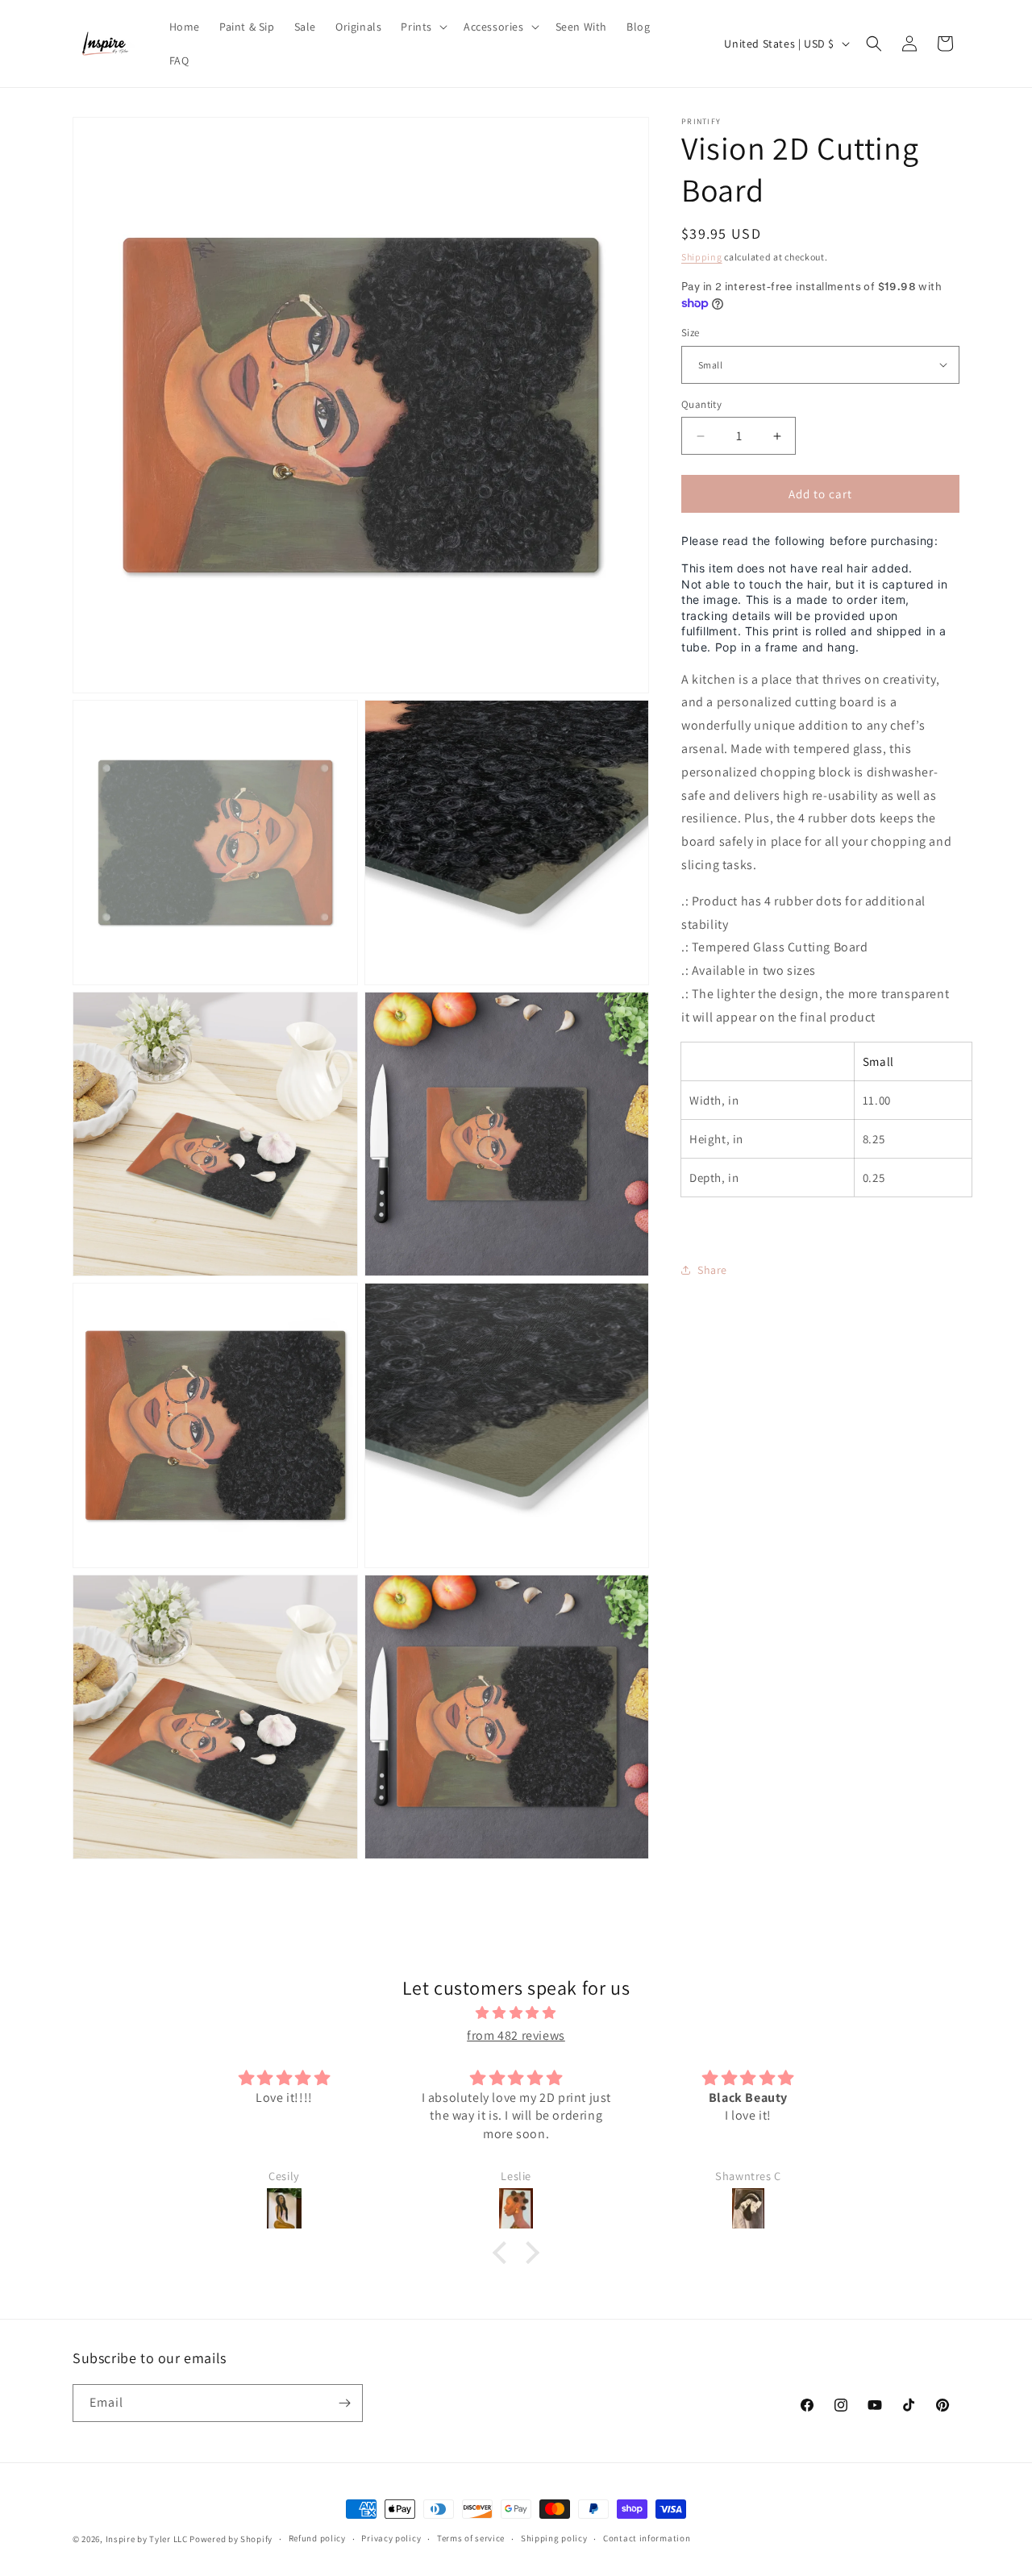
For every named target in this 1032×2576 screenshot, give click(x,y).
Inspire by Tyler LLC (147, 2539)
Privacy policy (391, 2538)
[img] (516, 2013)
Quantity (701, 404)
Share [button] (712, 1270)
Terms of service (471, 2538)
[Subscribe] (344, 2403)
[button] (422, 27)
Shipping (702, 257)
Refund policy (317, 2538)
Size (691, 333)
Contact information (647, 2538)
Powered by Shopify (231, 2539)
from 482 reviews (516, 2035)
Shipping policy (554, 2538)
